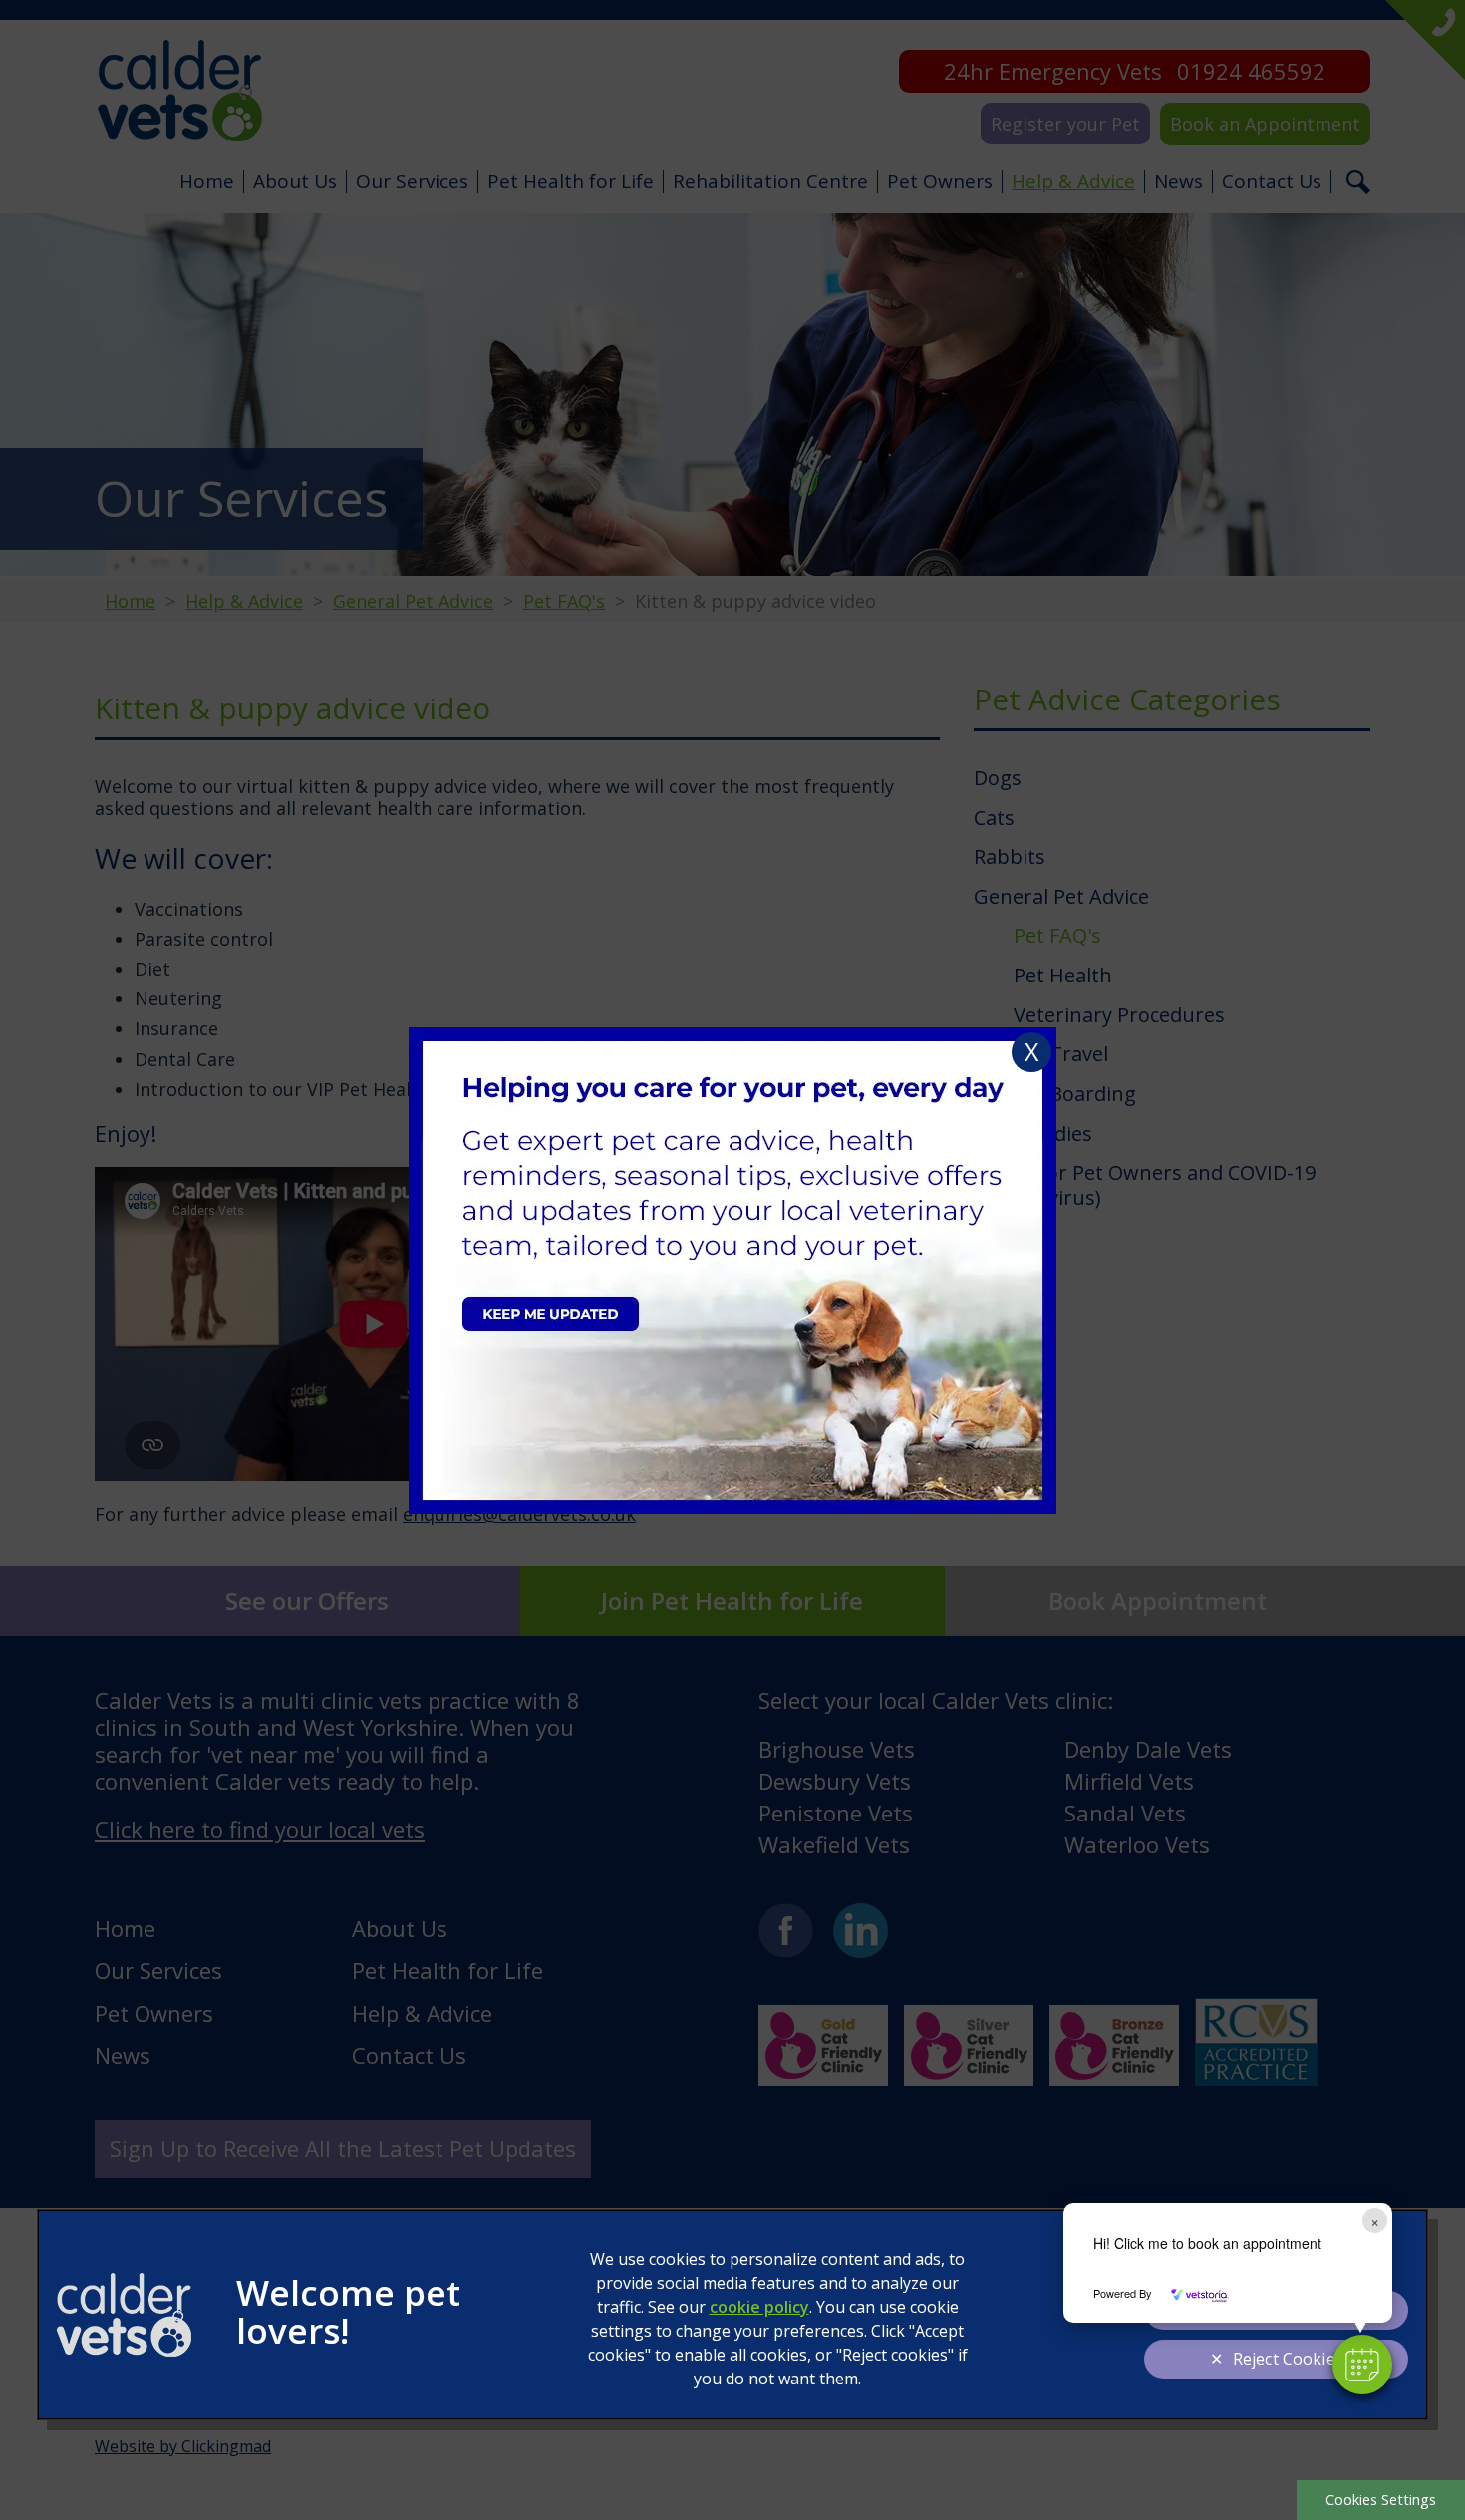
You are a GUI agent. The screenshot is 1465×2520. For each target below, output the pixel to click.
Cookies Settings (1381, 2500)
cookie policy (759, 2307)
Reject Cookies (1288, 2359)
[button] (1362, 2365)
